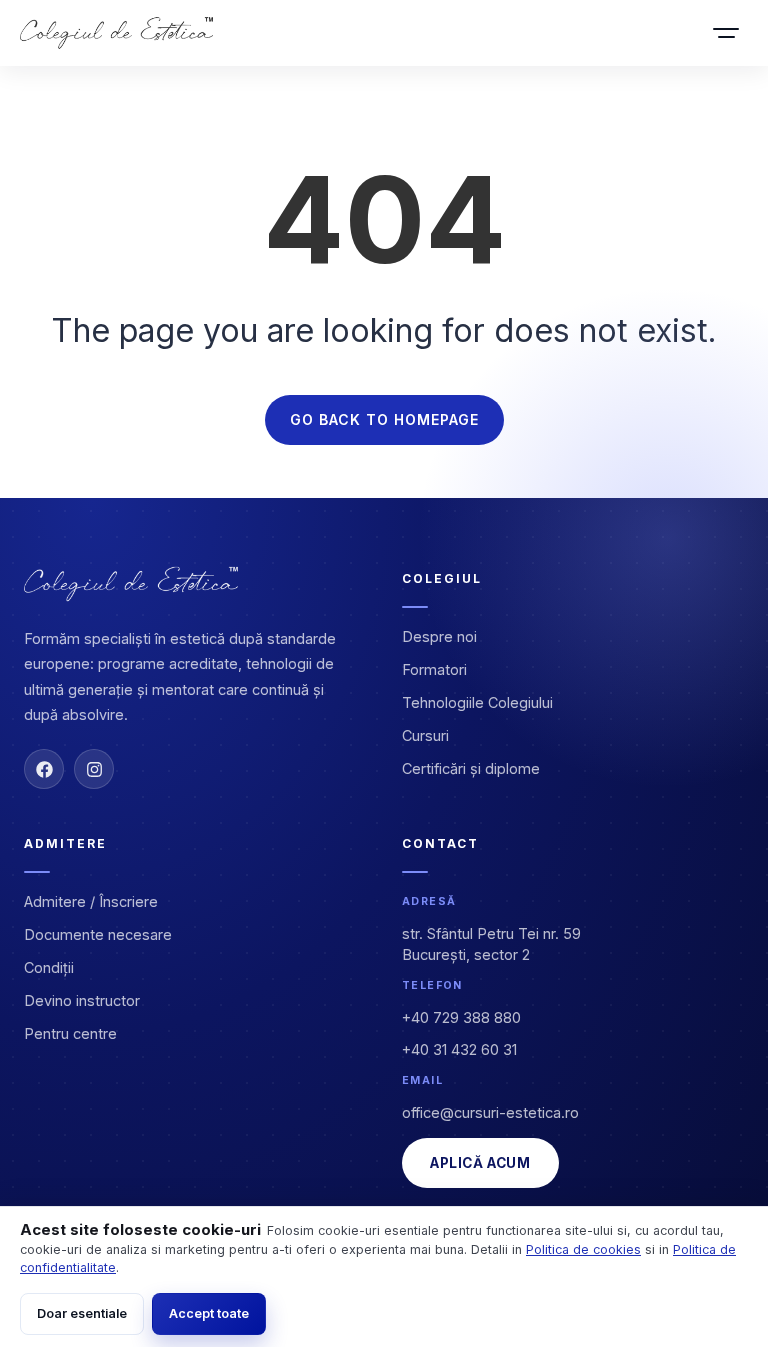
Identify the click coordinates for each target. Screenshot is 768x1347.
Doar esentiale (82, 1313)
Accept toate (209, 1313)
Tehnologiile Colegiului (477, 702)
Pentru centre (70, 1033)
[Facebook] (44, 769)
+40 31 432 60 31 (459, 1049)
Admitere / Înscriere (91, 901)
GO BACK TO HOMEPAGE (384, 419)
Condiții (49, 967)
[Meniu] (726, 33)
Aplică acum (480, 1163)
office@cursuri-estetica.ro (490, 1112)
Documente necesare (98, 934)
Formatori (434, 669)
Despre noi (439, 636)
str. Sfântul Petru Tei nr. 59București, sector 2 (491, 944)
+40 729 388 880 (461, 1017)
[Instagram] (94, 769)
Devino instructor (82, 1000)
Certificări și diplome (471, 768)
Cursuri (425, 735)
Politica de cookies (583, 1249)
